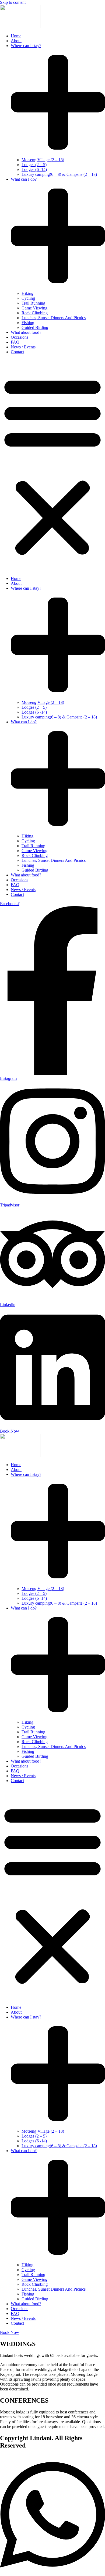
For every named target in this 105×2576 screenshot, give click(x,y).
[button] (52, 465)
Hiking (27, 293)
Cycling (28, 298)
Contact (17, 352)
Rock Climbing (35, 313)
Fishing (28, 323)
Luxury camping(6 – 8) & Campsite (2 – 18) (59, 174)
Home (16, 36)
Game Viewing (34, 308)
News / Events (23, 347)
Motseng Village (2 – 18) (43, 160)
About (16, 41)
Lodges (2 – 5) (34, 165)
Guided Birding (35, 327)
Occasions (20, 337)
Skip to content (13, 2)
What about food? (26, 332)
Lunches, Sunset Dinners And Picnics (54, 318)
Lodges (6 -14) (34, 169)
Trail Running (33, 303)
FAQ (15, 342)
